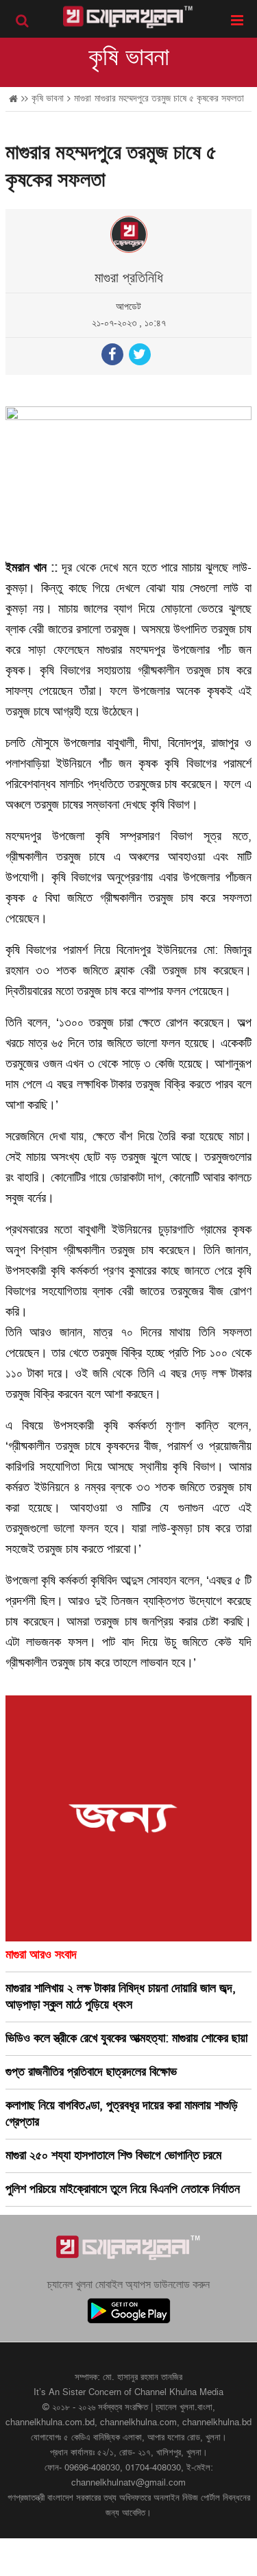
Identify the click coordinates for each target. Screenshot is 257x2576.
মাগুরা (83, 98)
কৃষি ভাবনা (129, 58)
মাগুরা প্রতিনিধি (129, 278)
